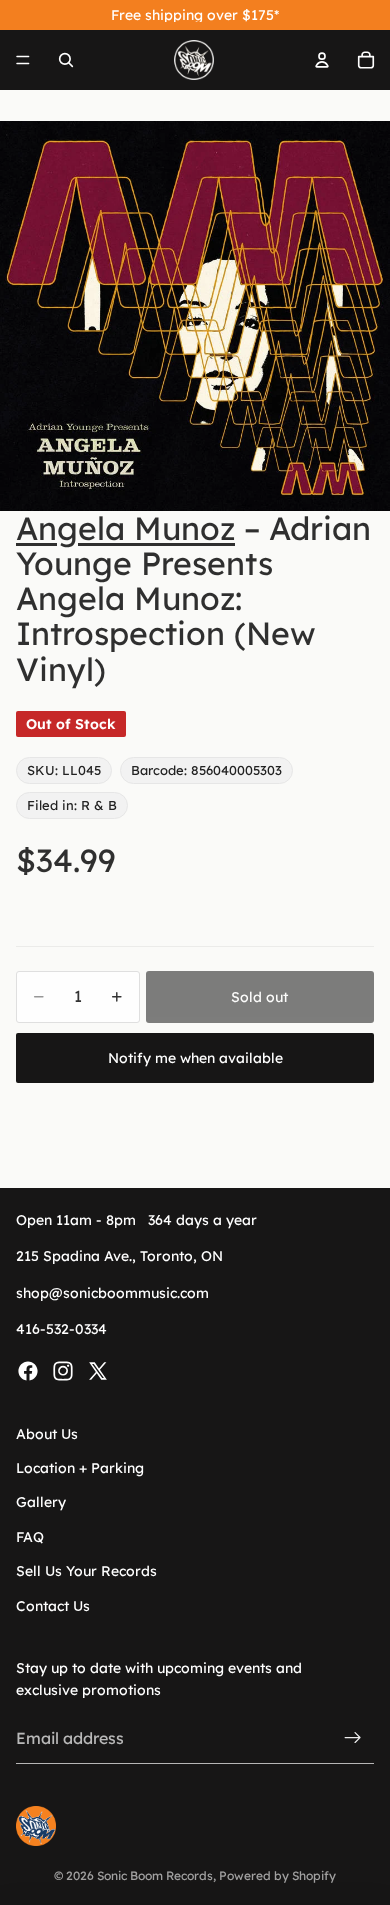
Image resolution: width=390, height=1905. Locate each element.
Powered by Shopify (277, 1875)
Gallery (41, 1502)
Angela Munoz (125, 528)
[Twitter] (98, 1370)
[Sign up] (353, 1738)
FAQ (30, 1537)
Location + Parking (80, 1468)
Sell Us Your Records (86, 1571)
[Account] (322, 60)
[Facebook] (28, 1370)
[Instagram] (63, 1370)
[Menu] (23, 60)
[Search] (66, 60)
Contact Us (53, 1605)
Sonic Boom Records (155, 1875)
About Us (47, 1433)
